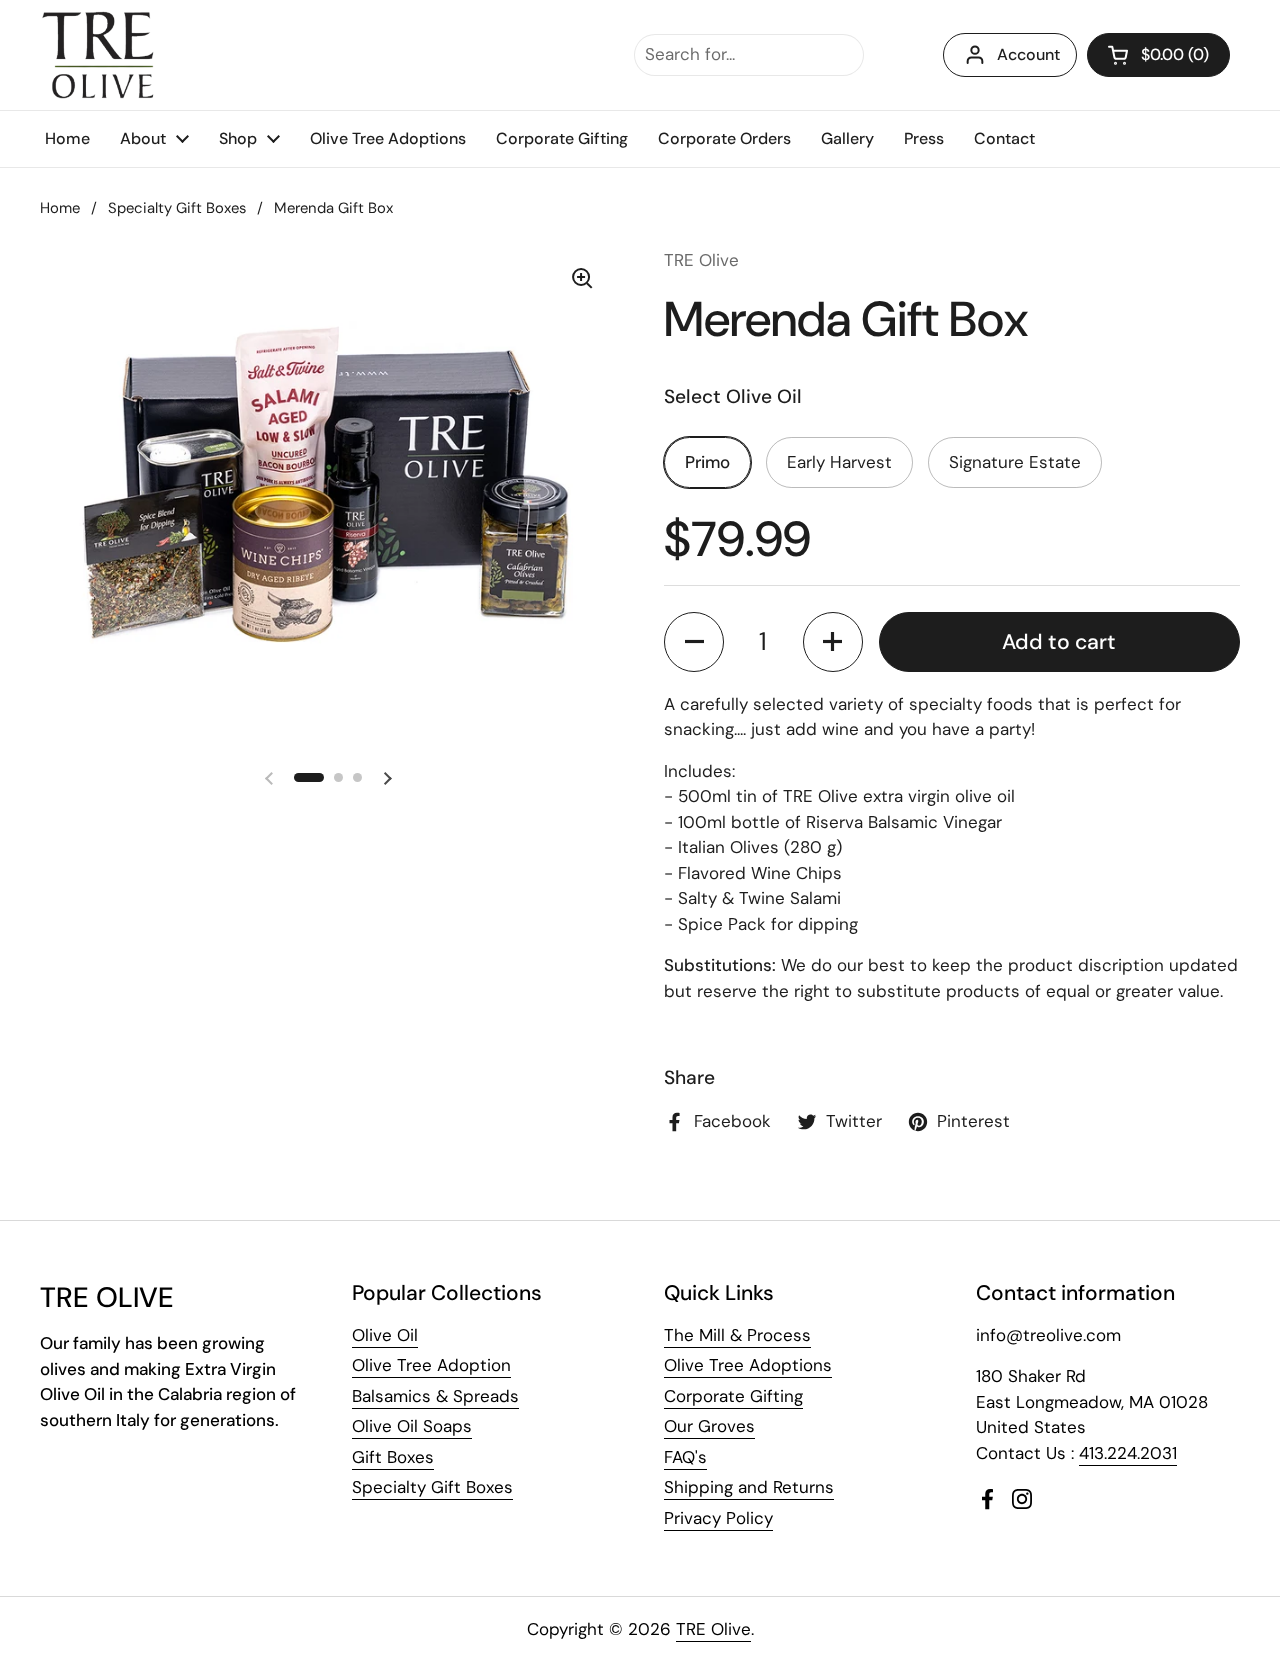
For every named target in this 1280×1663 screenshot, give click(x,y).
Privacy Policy (718, 1518)
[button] (1158, 55)
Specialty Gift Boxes (177, 208)
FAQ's (685, 1457)
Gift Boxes (393, 1457)
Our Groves (709, 1426)
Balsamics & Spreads (435, 1396)
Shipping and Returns (749, 1487)
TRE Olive (713, 1629)
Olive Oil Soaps (412, 1426)
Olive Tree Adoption (431, 1365)
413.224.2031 (1128, 1453)
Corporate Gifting (733, 1396)
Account (1028, 54)
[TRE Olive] (98, 55)
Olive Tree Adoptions (748, 1365)
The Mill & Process (737, 1335)
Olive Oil (385, 1335)
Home (60, 208)
